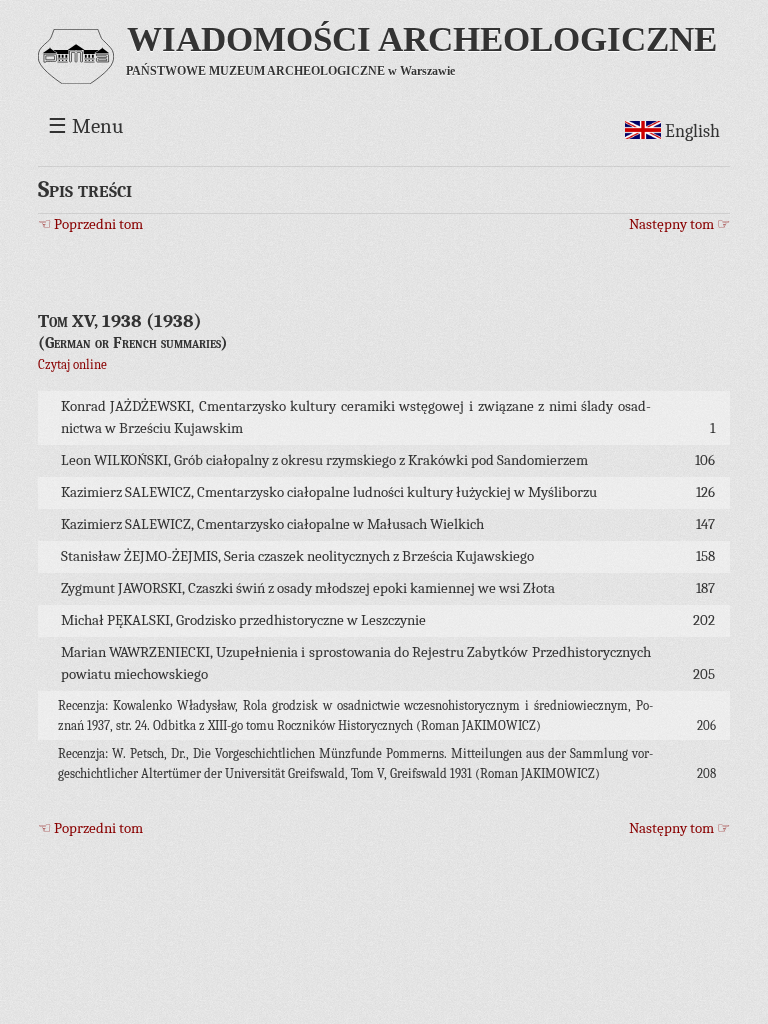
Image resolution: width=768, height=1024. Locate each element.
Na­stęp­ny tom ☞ (679, 224)
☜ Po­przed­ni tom (90, 224)
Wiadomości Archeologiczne (422, 39)
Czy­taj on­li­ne (72, 364)
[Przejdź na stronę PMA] (76, 72)
